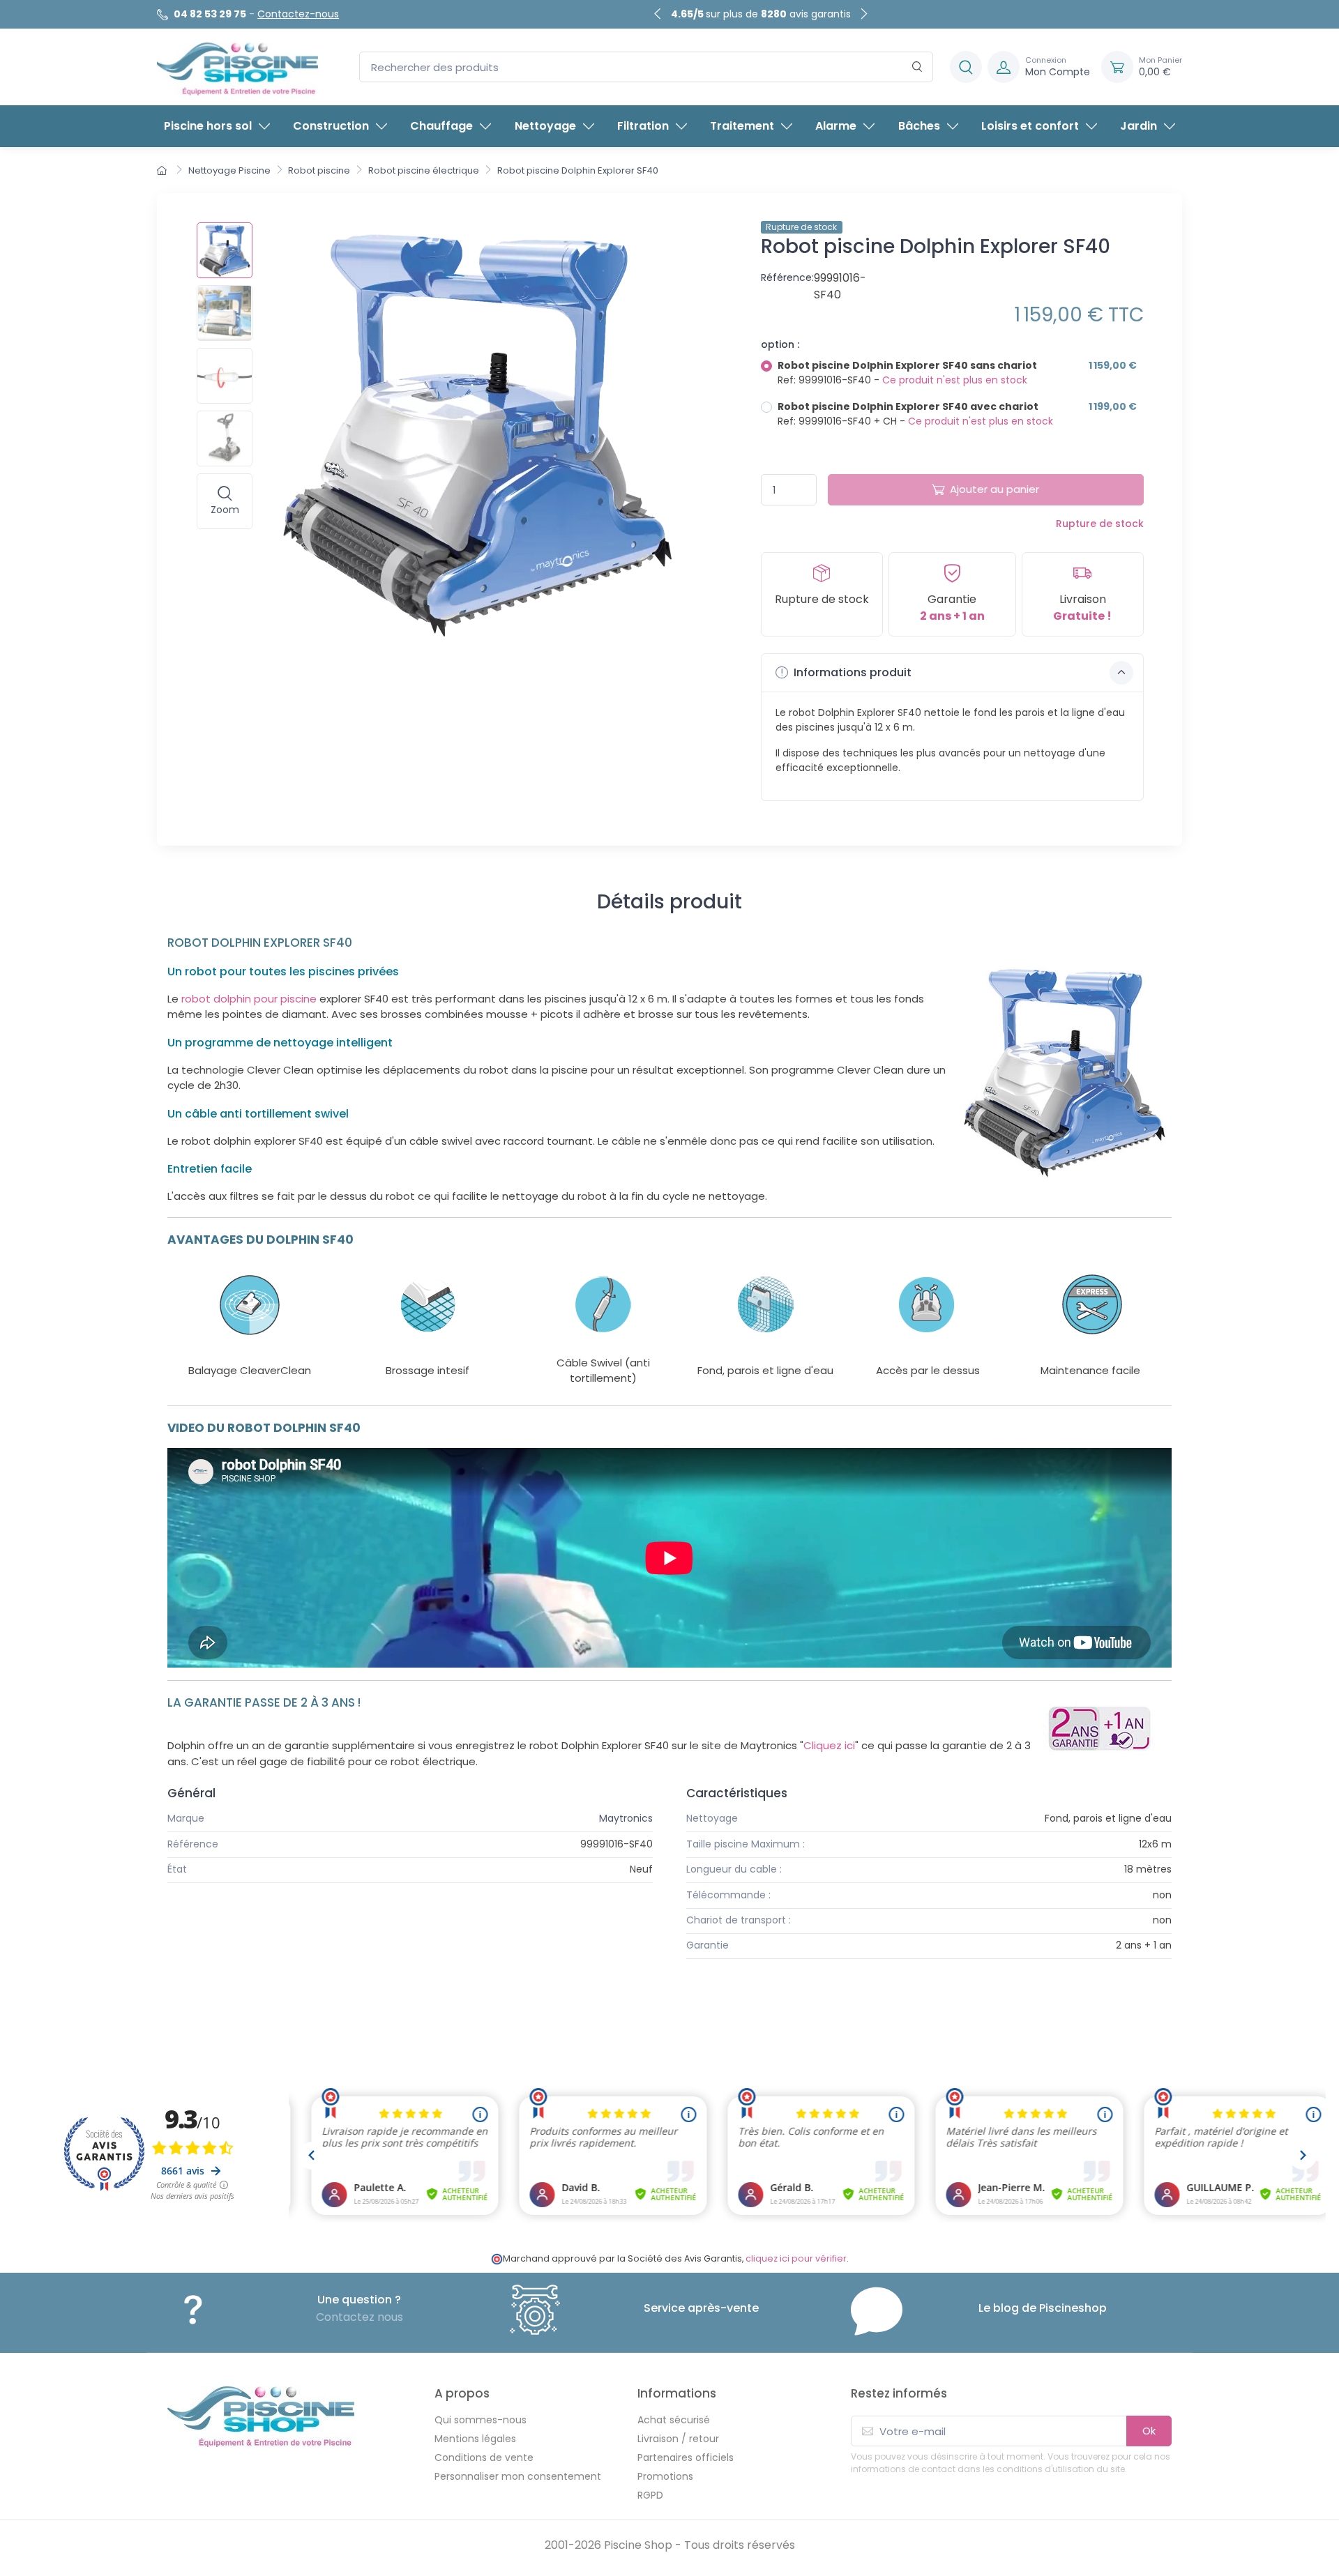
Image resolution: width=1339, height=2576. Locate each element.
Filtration (643, 126)
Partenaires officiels (686, 2457)
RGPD (650, 2495)
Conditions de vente (484, 2457)
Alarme (836, 126)
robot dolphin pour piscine (249, 999)
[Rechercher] (917, 67)
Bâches (919, 126)
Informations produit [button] (851, 672)
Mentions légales (475, 2439)
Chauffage (441, 126)
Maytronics (626, 1818)
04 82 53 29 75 (210, 14)
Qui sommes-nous (481, 2420)
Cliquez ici (829, 1745)
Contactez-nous (298, 14)
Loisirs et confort (1030, 126)
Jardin (1138, 126)
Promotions (665, 2476)
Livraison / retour (678, 2439)
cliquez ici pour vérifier (796, 2258)
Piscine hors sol (208, 126)
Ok (1149, 2431)
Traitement (742, 126)
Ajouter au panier (994, 489)
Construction (331, 126)
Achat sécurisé (674, 2420)
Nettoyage (545, 126)
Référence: (787, 277)
